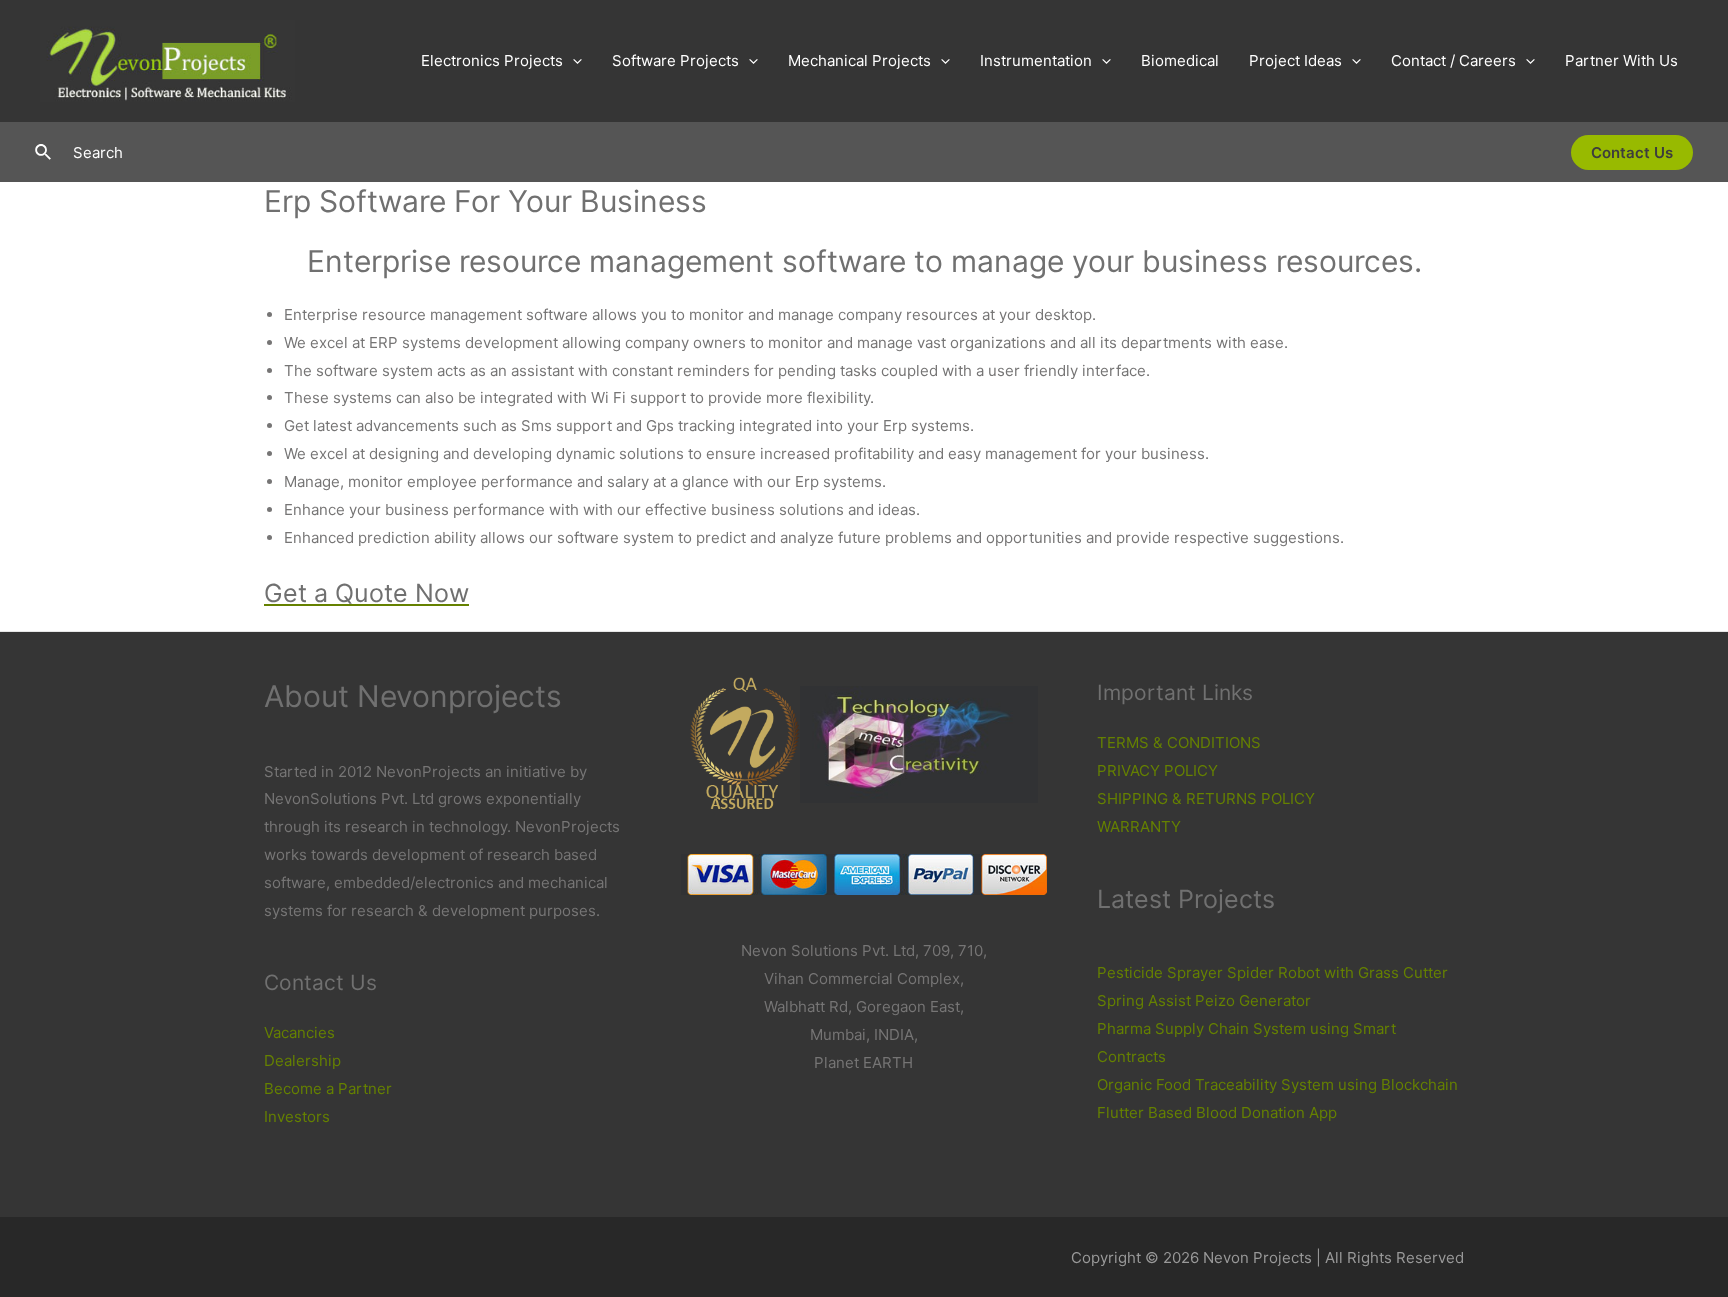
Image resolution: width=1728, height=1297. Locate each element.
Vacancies (299, 1032)
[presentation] (572, 61)
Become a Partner (328, 1088)
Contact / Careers (1453, 60)
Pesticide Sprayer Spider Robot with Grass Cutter (1272, 972)
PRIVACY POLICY (1157, 770)
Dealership (302, 1060)
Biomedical (1180, 60)
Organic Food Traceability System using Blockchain (1277, 1084)
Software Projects (675, 60)
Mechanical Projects (859, 60)
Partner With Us (1621, 60)
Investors (297, 1116)
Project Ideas (1295, 60)
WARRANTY (1139, 826)
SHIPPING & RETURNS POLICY (1206, 798)
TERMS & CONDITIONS (1179, 742)
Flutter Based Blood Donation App (1217, 1112)
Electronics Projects (492, 60)
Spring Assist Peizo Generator (1204, 1000)
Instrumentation (1036, 60)
